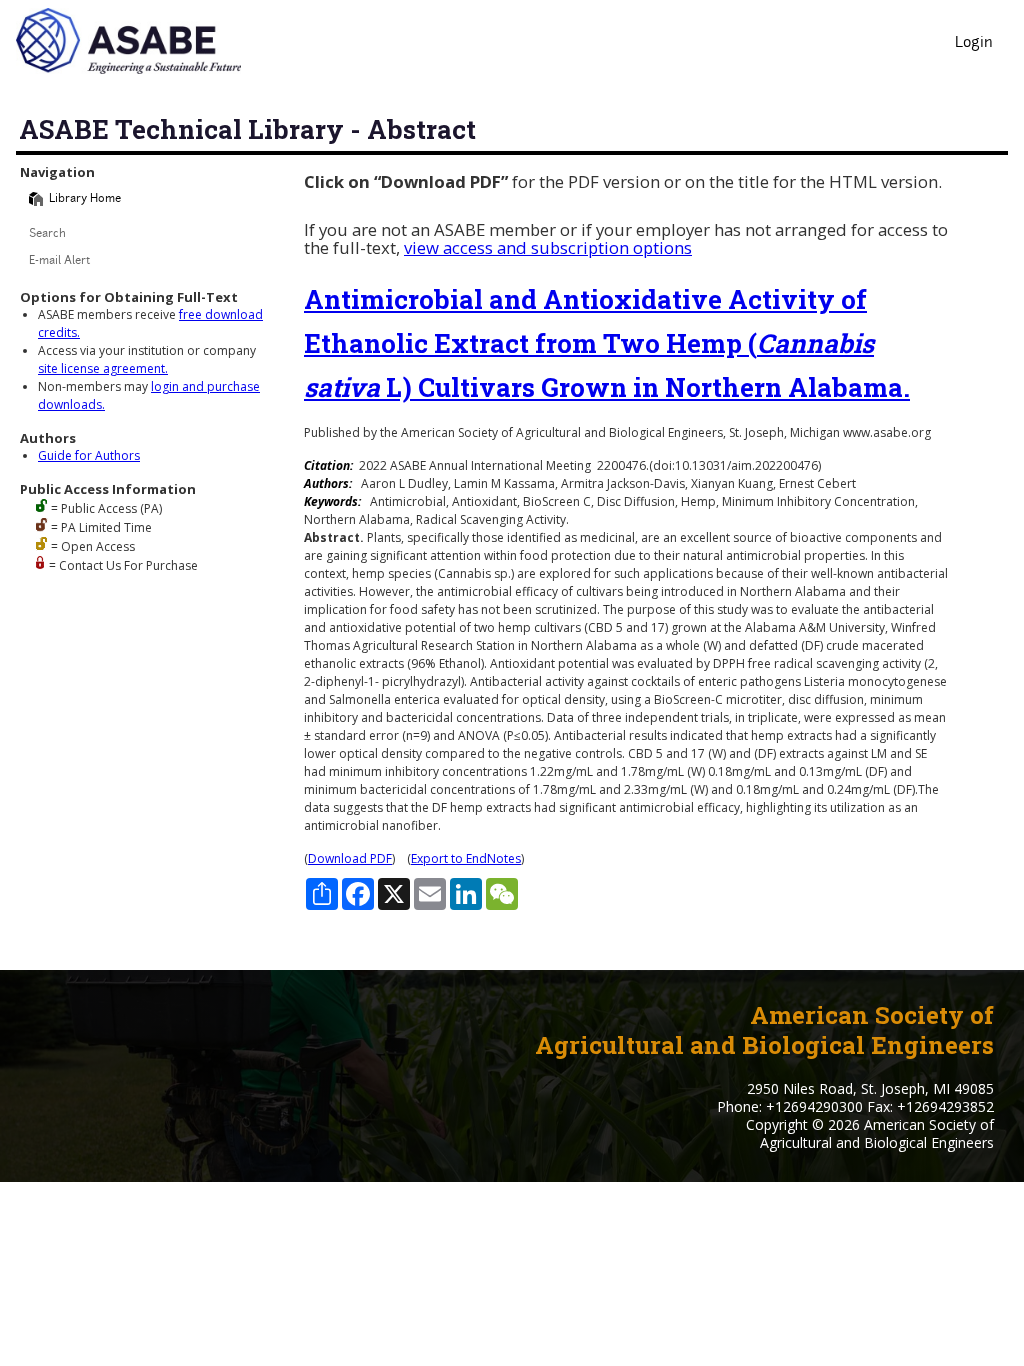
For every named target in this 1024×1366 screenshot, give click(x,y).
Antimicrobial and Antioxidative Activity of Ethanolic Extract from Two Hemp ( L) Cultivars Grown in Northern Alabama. (607, 343)
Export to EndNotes (466, 858)
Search (47, 234)
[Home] (36, 199)
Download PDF (350, 858)
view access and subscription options (548, 247)
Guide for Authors (89, 455)
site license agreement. (103, 368)
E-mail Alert (59, 261)
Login (974, 43)
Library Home (85, 199)
